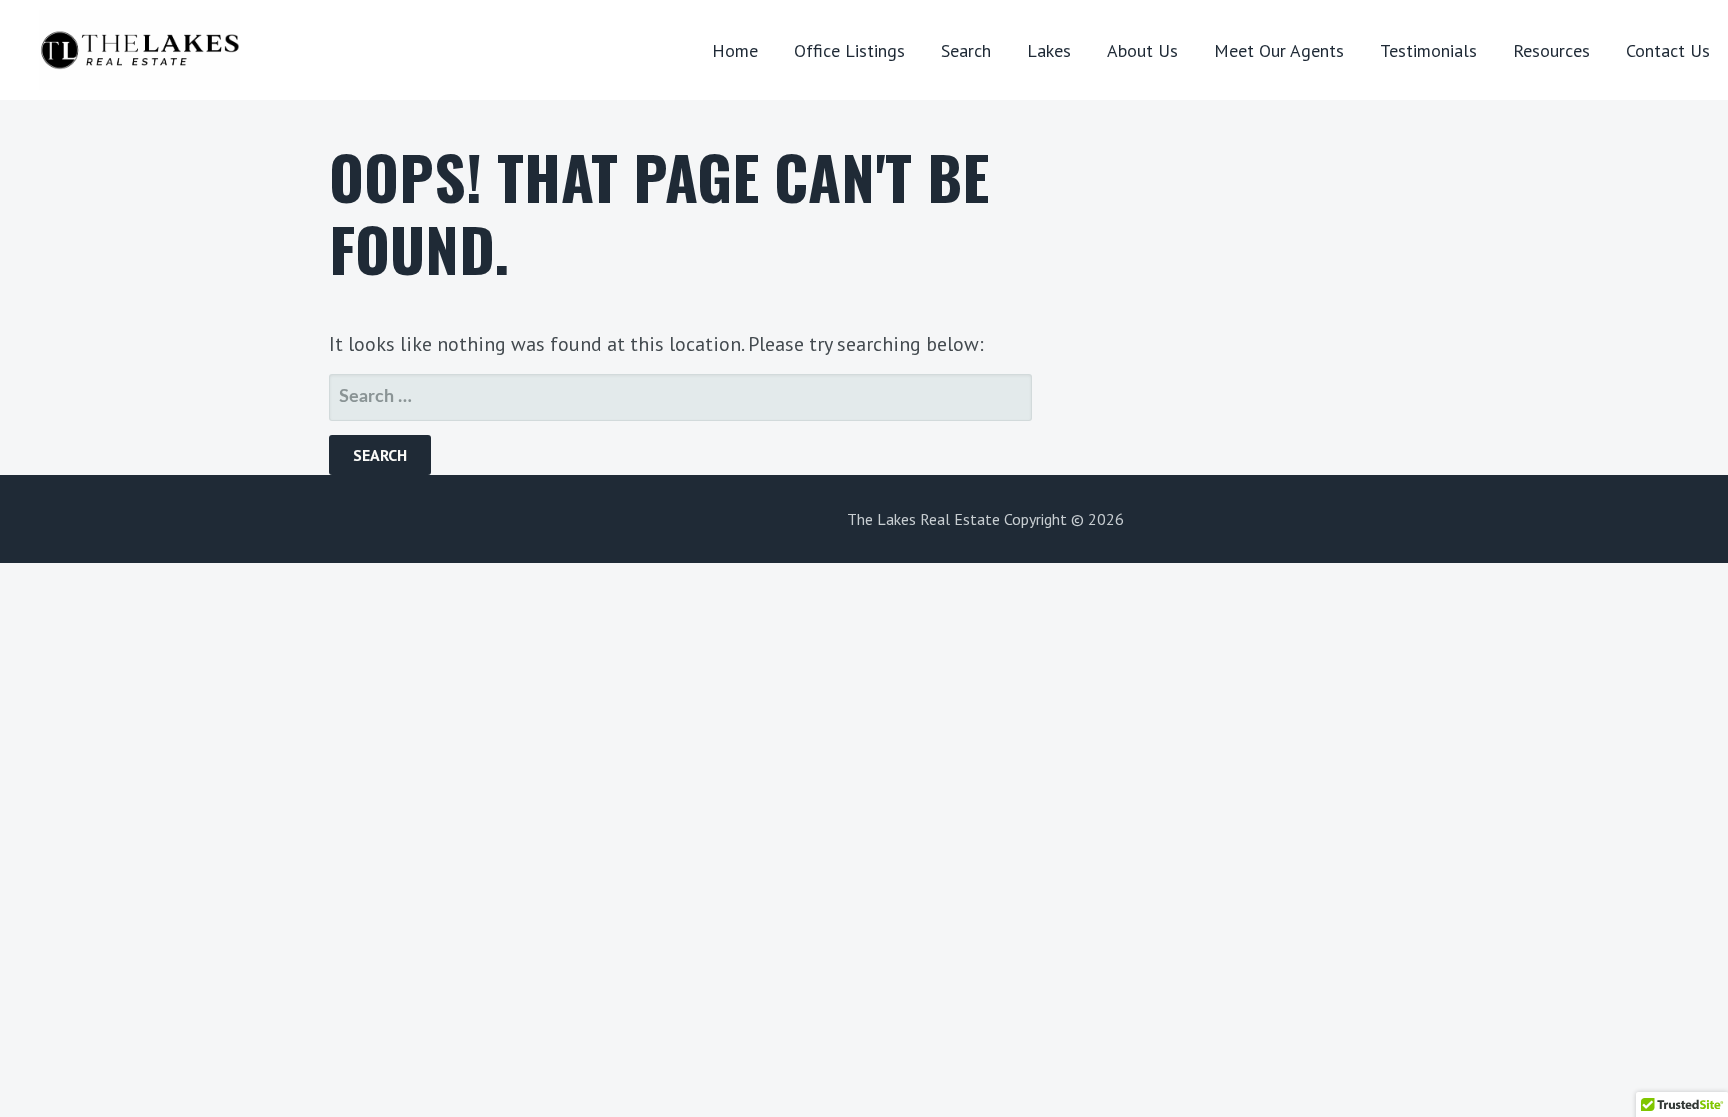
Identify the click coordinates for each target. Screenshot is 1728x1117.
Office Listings (849, 50)
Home (735, 50)
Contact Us (1668, 50)
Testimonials (1428, 50)
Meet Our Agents (1279, 50)
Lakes (1049, 50)
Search (966, 50)
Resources (1551, 50)
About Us (1142, 50)
